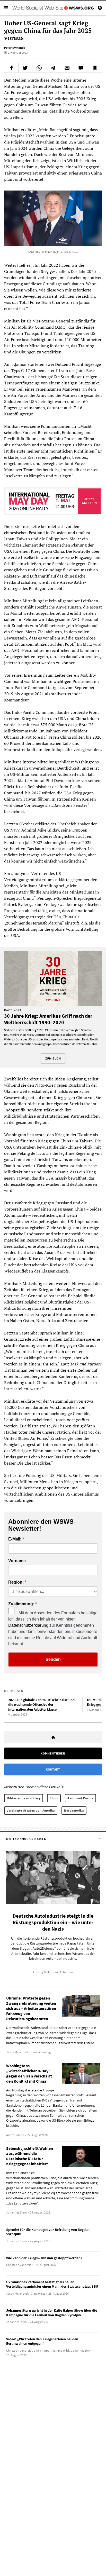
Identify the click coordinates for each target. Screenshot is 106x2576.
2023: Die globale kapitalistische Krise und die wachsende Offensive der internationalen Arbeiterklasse (41, 1705)
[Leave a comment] (81, 68)
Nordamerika (74, 1810)
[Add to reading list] (95, 68)
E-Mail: (15, 1539)
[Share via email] (67, 68)
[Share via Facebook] (11, 68)
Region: (16, 1582)
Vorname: (18, 1561)
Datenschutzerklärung (28, 1625)
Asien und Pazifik (80, 1798)
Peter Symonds (15, 48)
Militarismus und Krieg (24, 1798)
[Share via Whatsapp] (39, 68)
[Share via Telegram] (53, 68)
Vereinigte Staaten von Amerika (31, 1810)
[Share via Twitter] (25, 68)
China (54, 1798)
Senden (53, 1659)
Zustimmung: (21, 1604)
